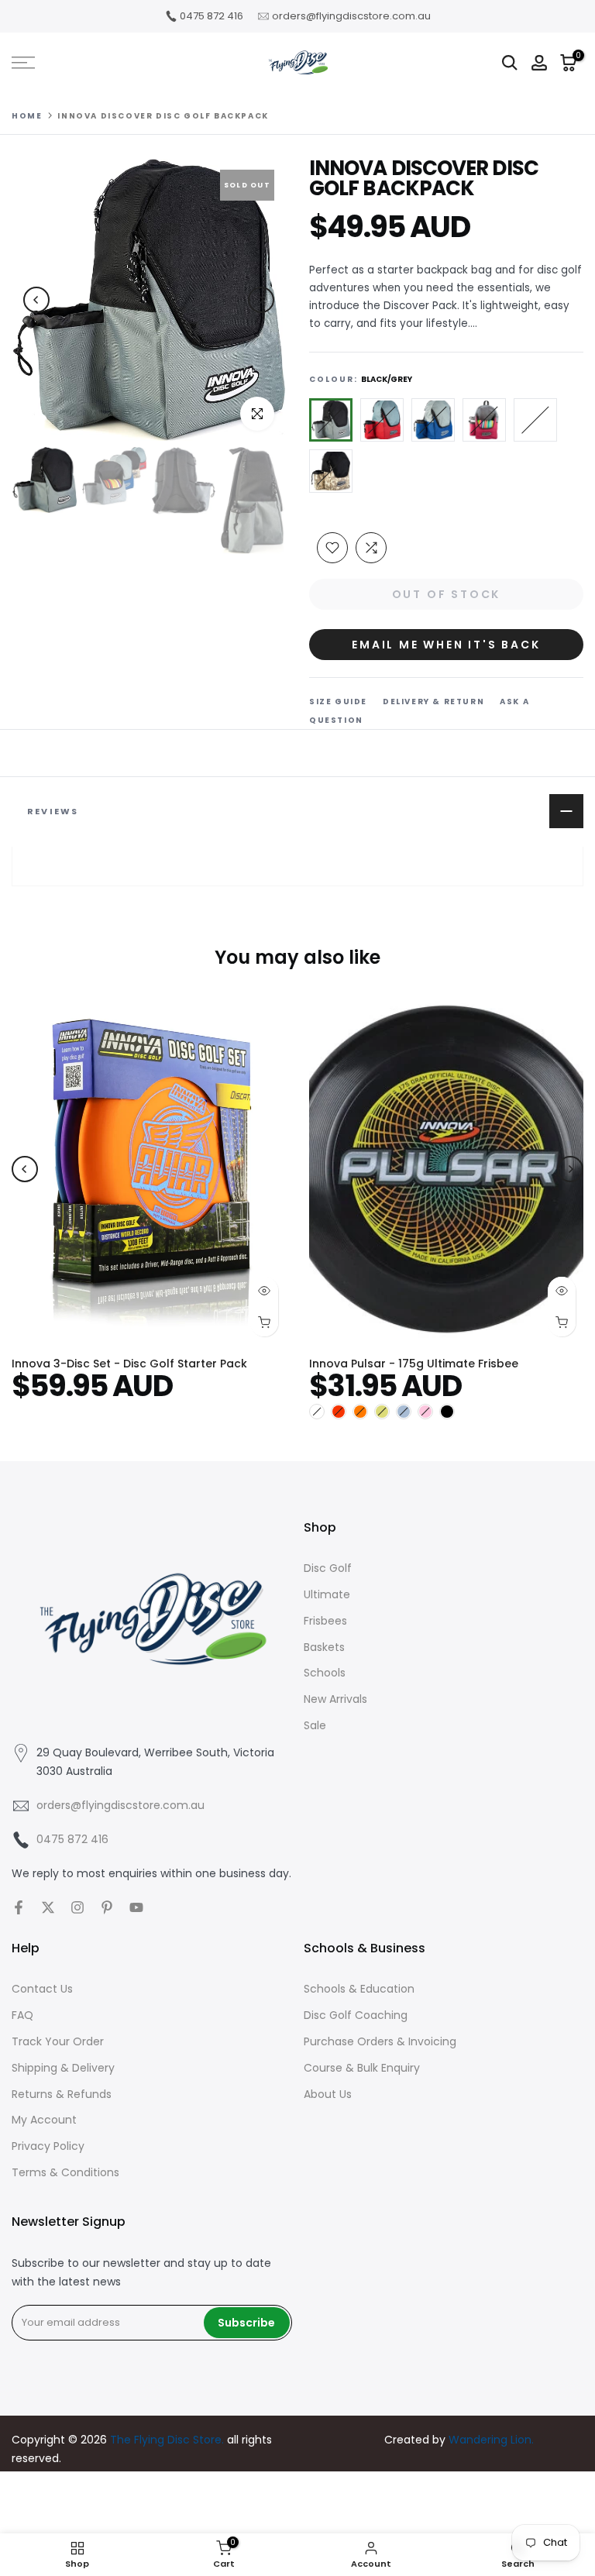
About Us (328, 2094)
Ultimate (327, 1594)
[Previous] (36, 300)
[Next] (261, 300)
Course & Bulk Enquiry (362, 2068)
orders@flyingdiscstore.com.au (351, 16)
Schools (325, 1673)
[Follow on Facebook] (19, 1907)
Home (27, 116)
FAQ (22, 2015)
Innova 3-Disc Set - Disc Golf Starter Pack (129, 1364)
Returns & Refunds (62, 2094)
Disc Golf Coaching (356, 2015)
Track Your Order (58, 2041)
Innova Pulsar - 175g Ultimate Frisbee (414, 1364)
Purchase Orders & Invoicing (380, 2041)
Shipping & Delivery (63, 2068)
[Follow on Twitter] (48, 1907)
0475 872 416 (212, 16)
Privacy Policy (48, 2146)
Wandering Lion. (491, 2440)
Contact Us (42, 1989)
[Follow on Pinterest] (107, 1907)
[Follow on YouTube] (136, 1907)
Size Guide (338, 702)
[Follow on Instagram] (77, 1907)
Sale (315, 1725)
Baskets (324, 1647)
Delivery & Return (433, 702)
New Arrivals (335, 1699)
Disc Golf (328, 1568)
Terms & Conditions (65, 2172)
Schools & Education (359, 1989)
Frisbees (325, 1621)
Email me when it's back (446, 645)
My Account (44, 2120)
